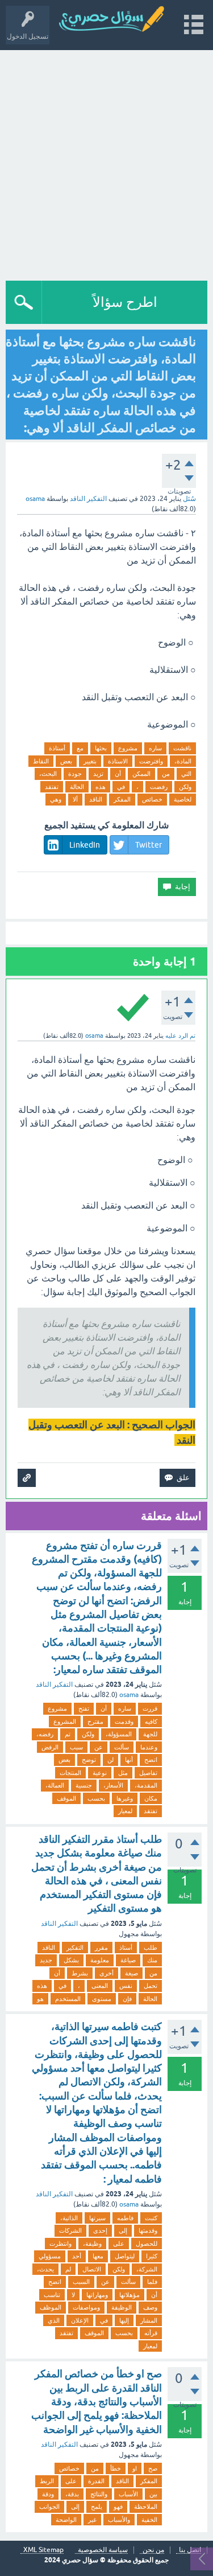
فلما (152, 2282)
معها (98, 2256)
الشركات (70, 2230)
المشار (149, 2320)
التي (186, 774)
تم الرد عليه (180, 1036)
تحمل (151, 1986)
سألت (122, 1747)
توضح (89, 1760)
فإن (127, 1999)
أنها (129, 1760)
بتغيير (90, 761)
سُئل (189, 499)
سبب (76, 1747)
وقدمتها (148, 2230)
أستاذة (57, 748)
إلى (123, 2230)
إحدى (100, 2230)
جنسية (84, 1785)
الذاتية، (69, 2218)
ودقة (48, 2494)
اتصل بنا (190, 2550)
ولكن (185, 787)
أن (118, 774)
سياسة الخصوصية (103, 2550)
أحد (77, 2256)
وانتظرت (60, 2244)
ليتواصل (125, 2256)
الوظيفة (122, 2307)
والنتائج (99, 2494)
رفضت (159, 787)
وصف (150, 2307)
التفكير (75, 1948)
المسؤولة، (119, 1734)
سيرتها (97, 2218)
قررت (150, 1708)
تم (68, 1734)
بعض (66, 761)
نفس (126, 1986)
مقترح (95, 1722)
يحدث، (45, 2269)
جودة (75, 774)
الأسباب (128, 2494)
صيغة (131, 1973)
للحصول (147, 2244)
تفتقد (52, 787)
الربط (47, 2481)
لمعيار (125, 1811)
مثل (123, 1773)
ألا (75, 799)
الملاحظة (146, 2507)
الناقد (96, 799)
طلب (151, 1948)
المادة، (183, 761)
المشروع (65, 1722)
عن (99, 1747)
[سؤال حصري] (116, 20)
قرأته (151, 2333)
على (119, 2244)
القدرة (96, 2481)
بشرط (80, 1973)
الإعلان (80, 2320)
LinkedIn (85, 845)
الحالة (77, 787)
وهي (56, 799)
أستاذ (126, 1948)
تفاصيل (148, 1773)
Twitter (149, 845)
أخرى (106, 1973)
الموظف (51, 2307)
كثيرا (152, 2256)
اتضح (151, 1760)
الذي (54, 2320)
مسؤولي (50, 2256)
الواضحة (66, 2520)
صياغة (128, 1960)
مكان (151, 1798)
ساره (155, 748)
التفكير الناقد (88, 499)
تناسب (52, 2295)
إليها (124, 2320)
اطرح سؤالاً (125, 302)
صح (153, 2468)
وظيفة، (92, 2244)
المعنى (100, 1986)
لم (68, 2269)
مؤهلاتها (130, 2295)
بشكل (71, 1960)
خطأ (116, 2468)
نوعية (100, 1773)
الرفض (50, 1747)
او (135, 2468)
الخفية (149, 2520)
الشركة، (147, 2269)
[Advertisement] (106, 163)
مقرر (101, 1948)
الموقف (66, 1798)
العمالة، (55, 1785)
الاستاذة (118, 761)
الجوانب (49, 2507)
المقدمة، (146, 1785)
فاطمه (125, 2218)
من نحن (153, 2550)
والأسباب (119, 2520)
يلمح (97, 2507)
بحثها (101, 748)
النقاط (41, 761)
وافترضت (151, 761)
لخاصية (183, 799)
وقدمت (124, 1722)
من (166, 774)
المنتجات (70, 1773)
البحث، (48, 774)
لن (110, 1760)
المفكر (122, 799)
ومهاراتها (97, 2295)
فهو (118, 2507)
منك (152, 1960)
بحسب (96, 1798)
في (121, 787)
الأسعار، (113, 1785)
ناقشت (182, 748)
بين (153, 2494)
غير (92, 2520)
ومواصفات (86, 2307)
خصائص (152, 799)
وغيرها (125, 1798)
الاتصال (92, 2269)
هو (40, 1999)
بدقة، (72, 2494)
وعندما (149, 1747)
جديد (46, 1960)
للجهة (150, 1734)
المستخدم (68, 1999)
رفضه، (45, 1734)
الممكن (141, 774)
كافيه (151, 1722)
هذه (101, 787)
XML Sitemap (43, 2550)
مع (80, 748)
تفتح (84, 1708)
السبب (81, 2282)
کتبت (151, 2218)
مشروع (128, 748)
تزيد (98, 774)
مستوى (102, 1999)
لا (73, 2295)
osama (129, 1695)
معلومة (100, 1960)
